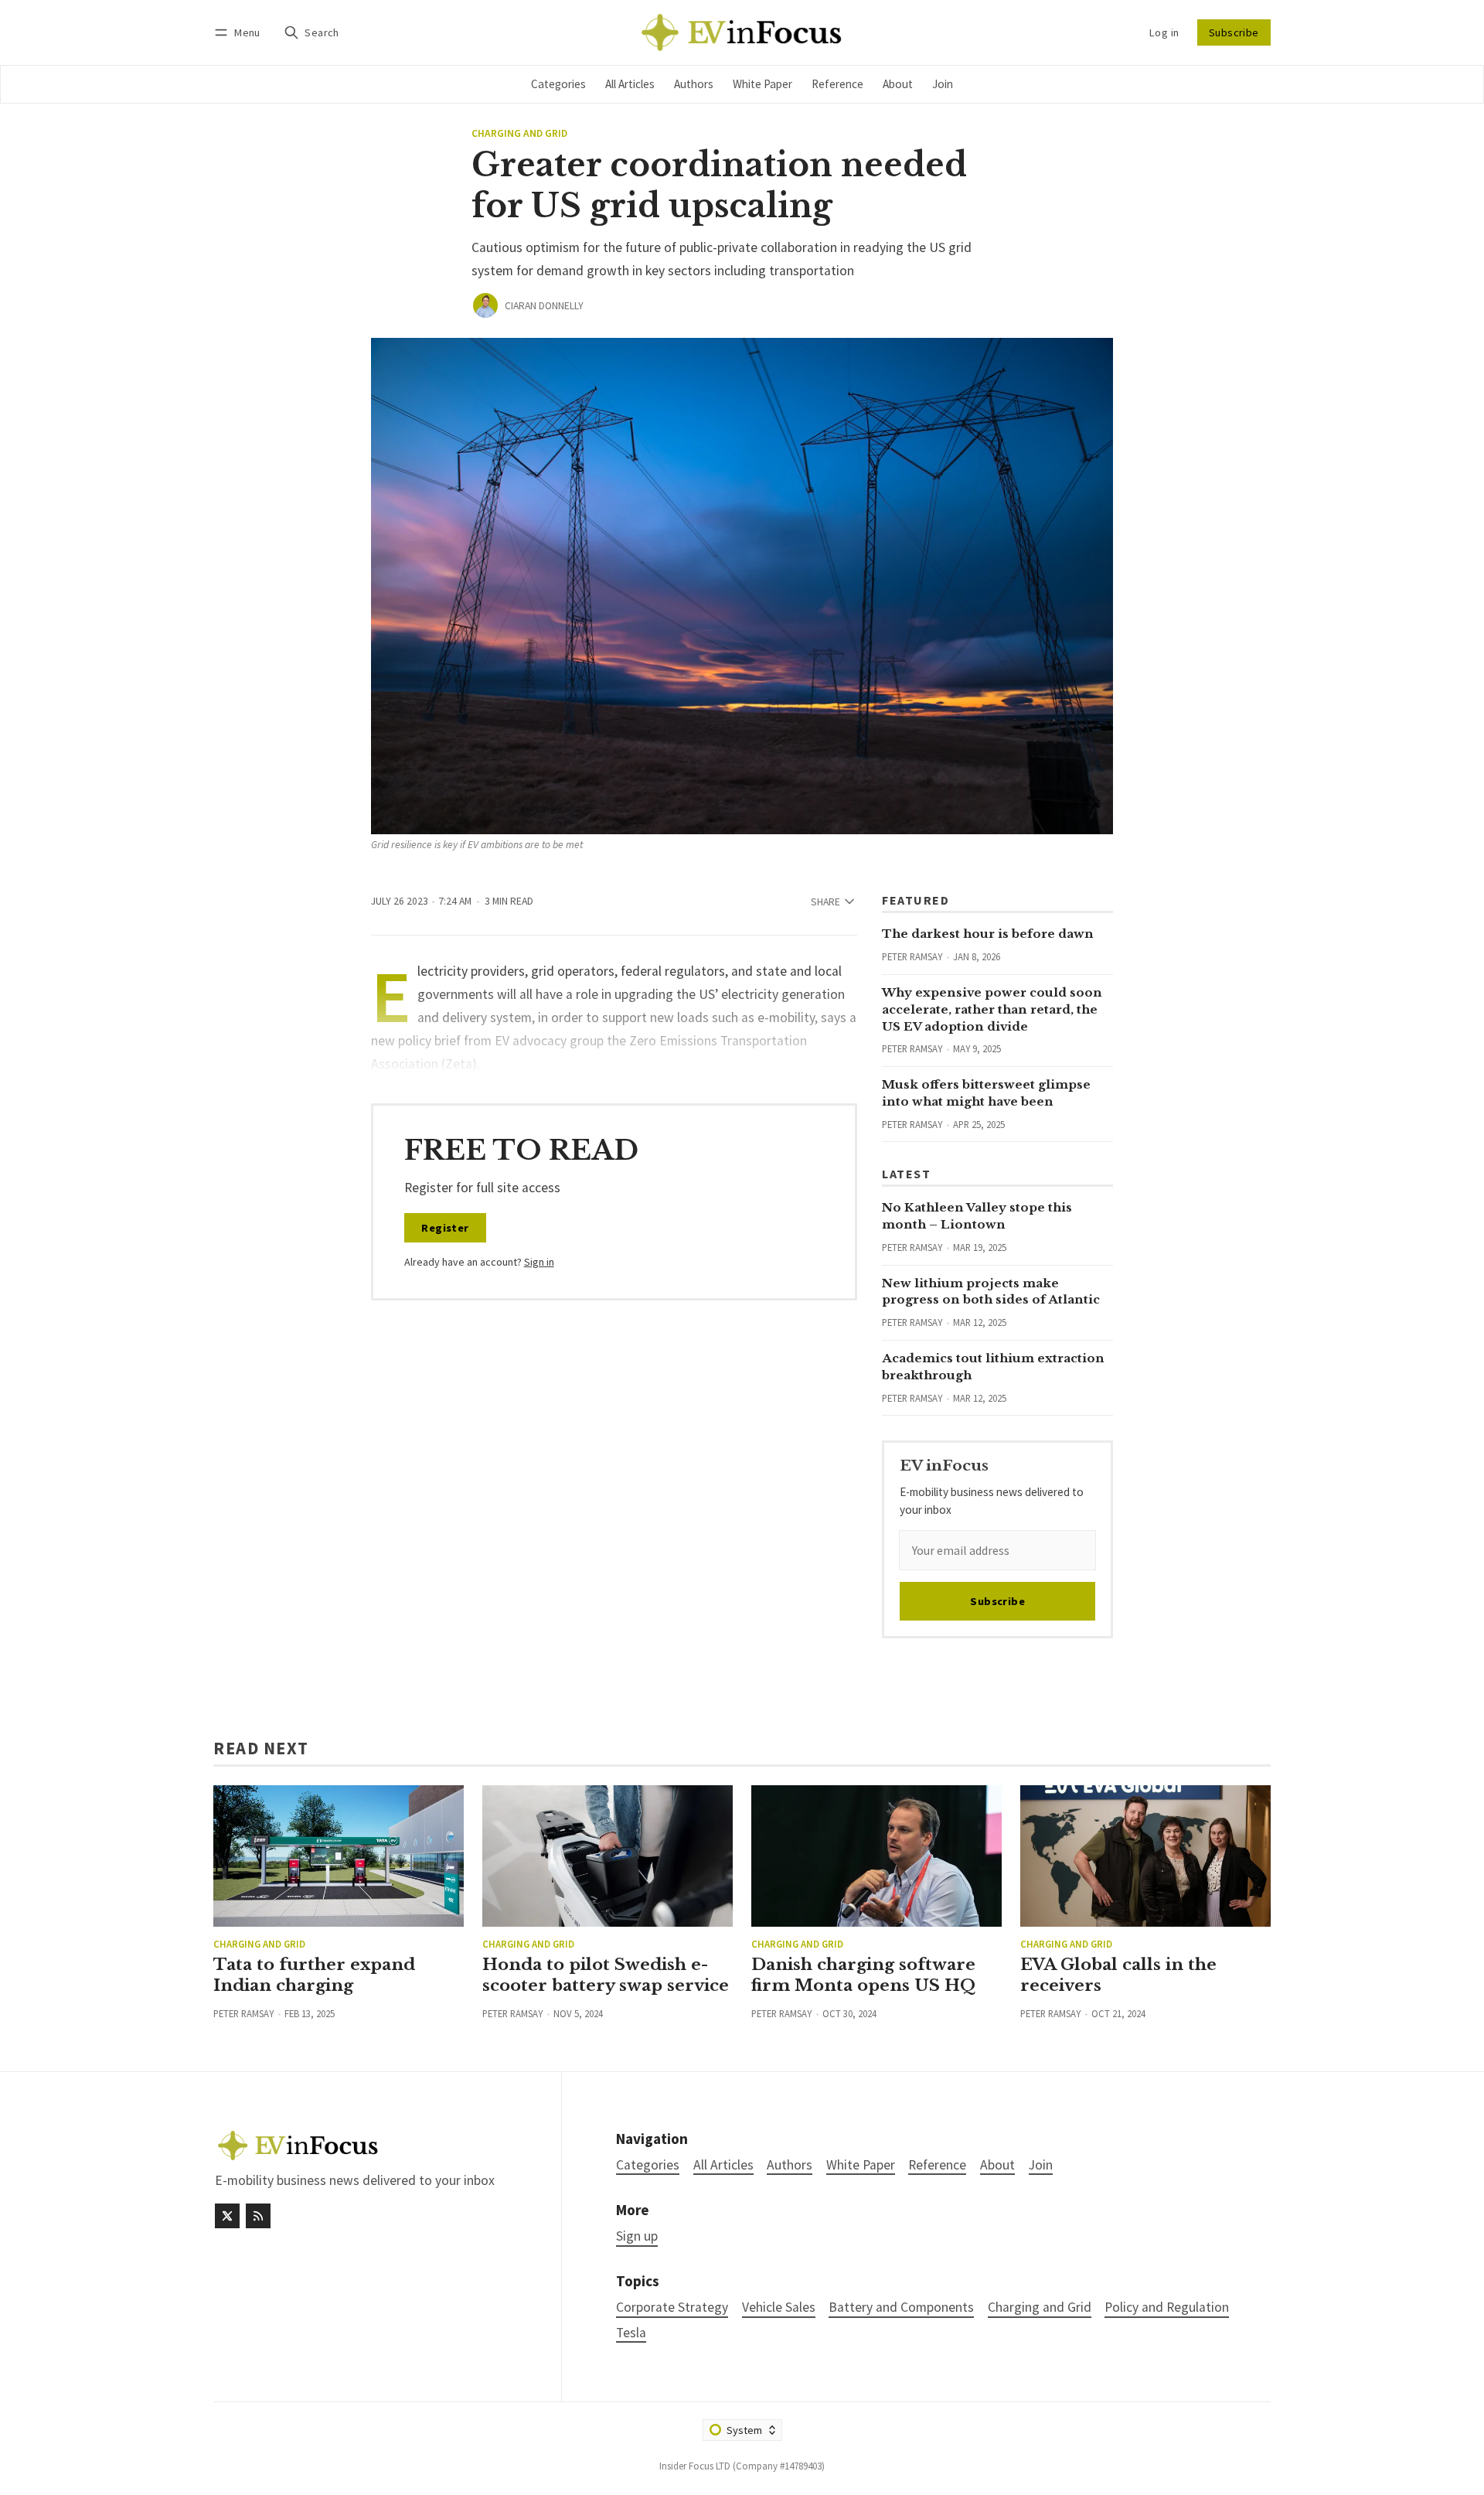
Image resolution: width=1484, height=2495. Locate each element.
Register (445, 1228)
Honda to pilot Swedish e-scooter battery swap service (606, 1975)
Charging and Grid (519, 134)
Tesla (631, 2333)
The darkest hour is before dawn (988, 934)
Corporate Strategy (672, 2308)
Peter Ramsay (912, 956)
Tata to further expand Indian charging (314, 1975)
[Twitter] (227, 2216)
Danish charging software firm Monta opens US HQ (863, 1975)
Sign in (539, 1262)
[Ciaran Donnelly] (485, 305)
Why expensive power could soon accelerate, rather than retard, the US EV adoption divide (992, 1009)
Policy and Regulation (1167, 2308)
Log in (1164, 32)
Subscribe (1234, 32)
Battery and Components (901, 2308)
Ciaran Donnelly (544, 306)
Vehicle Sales (779, 2308)
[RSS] (258, 2216)
